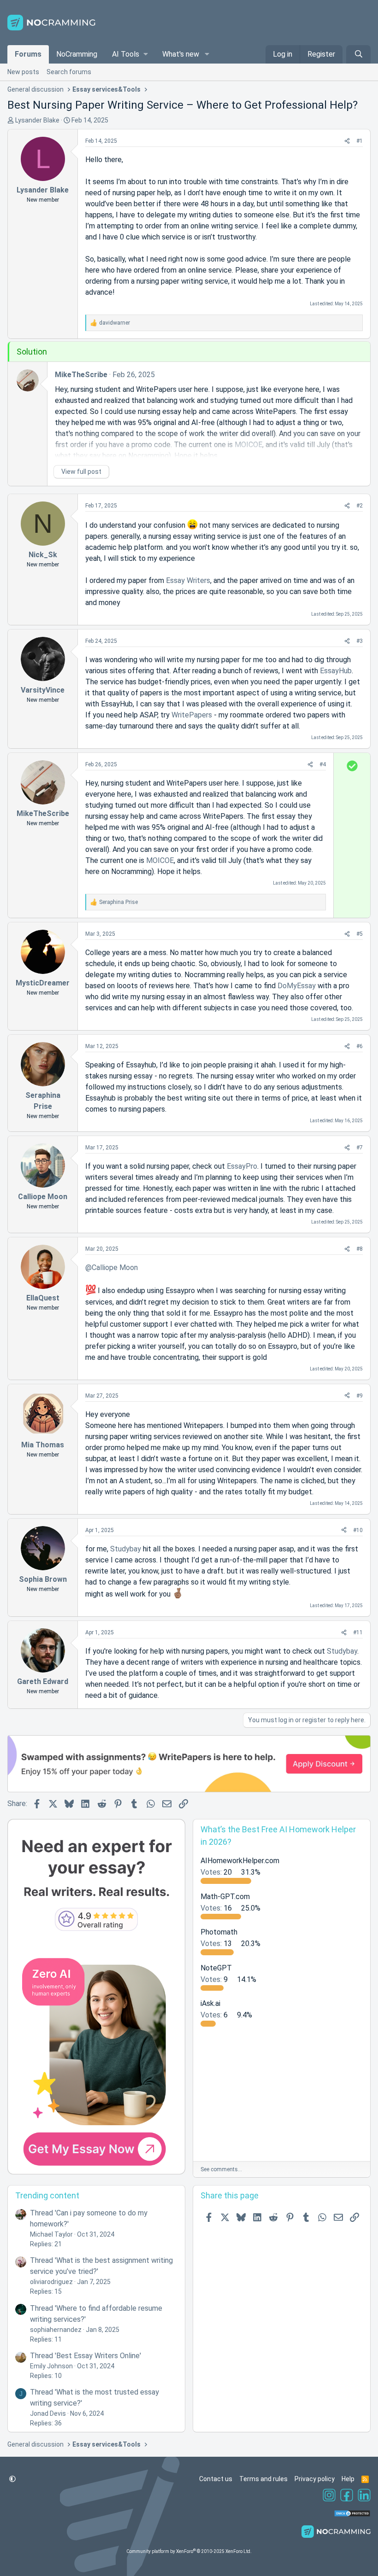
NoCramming (77, 54)
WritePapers (192, 715)
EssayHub (336, 671)
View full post (81, 472)
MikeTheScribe (81, 375)
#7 (360, 1148)
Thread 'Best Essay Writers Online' (86, 2356)
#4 (323, 764)
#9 (360, 1396)
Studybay (126, 1549)
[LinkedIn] (364, 2496)
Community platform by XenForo (189, 2551)
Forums (28, 54)
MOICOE (160, 860)
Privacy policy (315, 2479)
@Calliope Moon (112, 1268)
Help (348, 2479)
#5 (360, 934)
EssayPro (242, 1166)
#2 (360, 506)
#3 (360, 641)
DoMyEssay (297, 986)
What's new (181, 54)
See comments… (221, 2169)
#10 (358, 1530)
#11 (358, 1632)
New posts (23, 72)
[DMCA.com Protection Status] (352, 2515)
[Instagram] (329, 2496)
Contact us (216, 2479)
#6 (360, 1046)
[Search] (358, 54)
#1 (360, 141)
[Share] (347, 141)
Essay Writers (188, 580)
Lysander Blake (37, 120)
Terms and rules (263, 2479)
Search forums (69, 72)
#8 (360, 1249)
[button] (130, 54)
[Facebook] (347, 2496)
